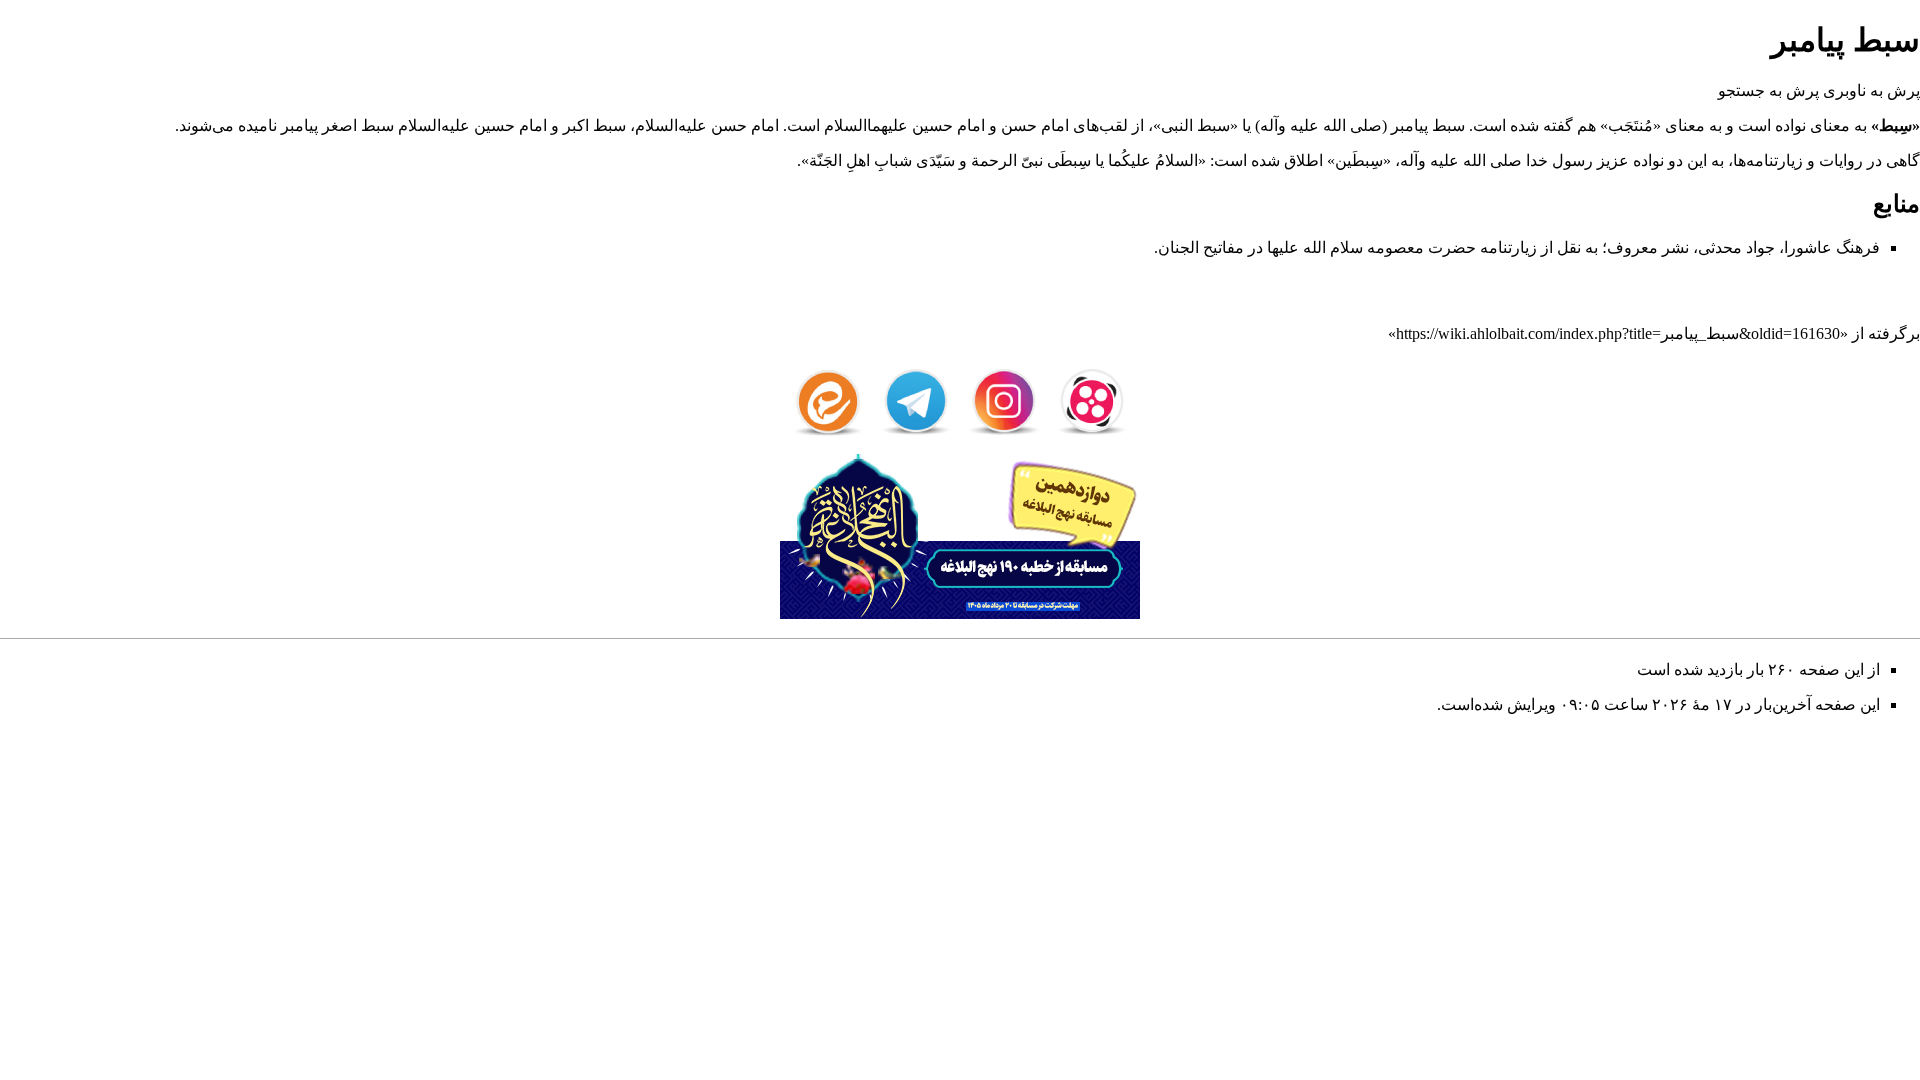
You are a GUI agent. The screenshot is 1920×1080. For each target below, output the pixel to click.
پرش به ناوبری (1871, 90)
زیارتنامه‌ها (1768, 160)
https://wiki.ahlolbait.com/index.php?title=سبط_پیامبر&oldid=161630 (1618, 333)
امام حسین (948, 125)
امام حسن (1035, 125)
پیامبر (1409, 125)
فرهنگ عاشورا (1832, 247)
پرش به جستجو (1768, 90)
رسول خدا (1559, 160)
